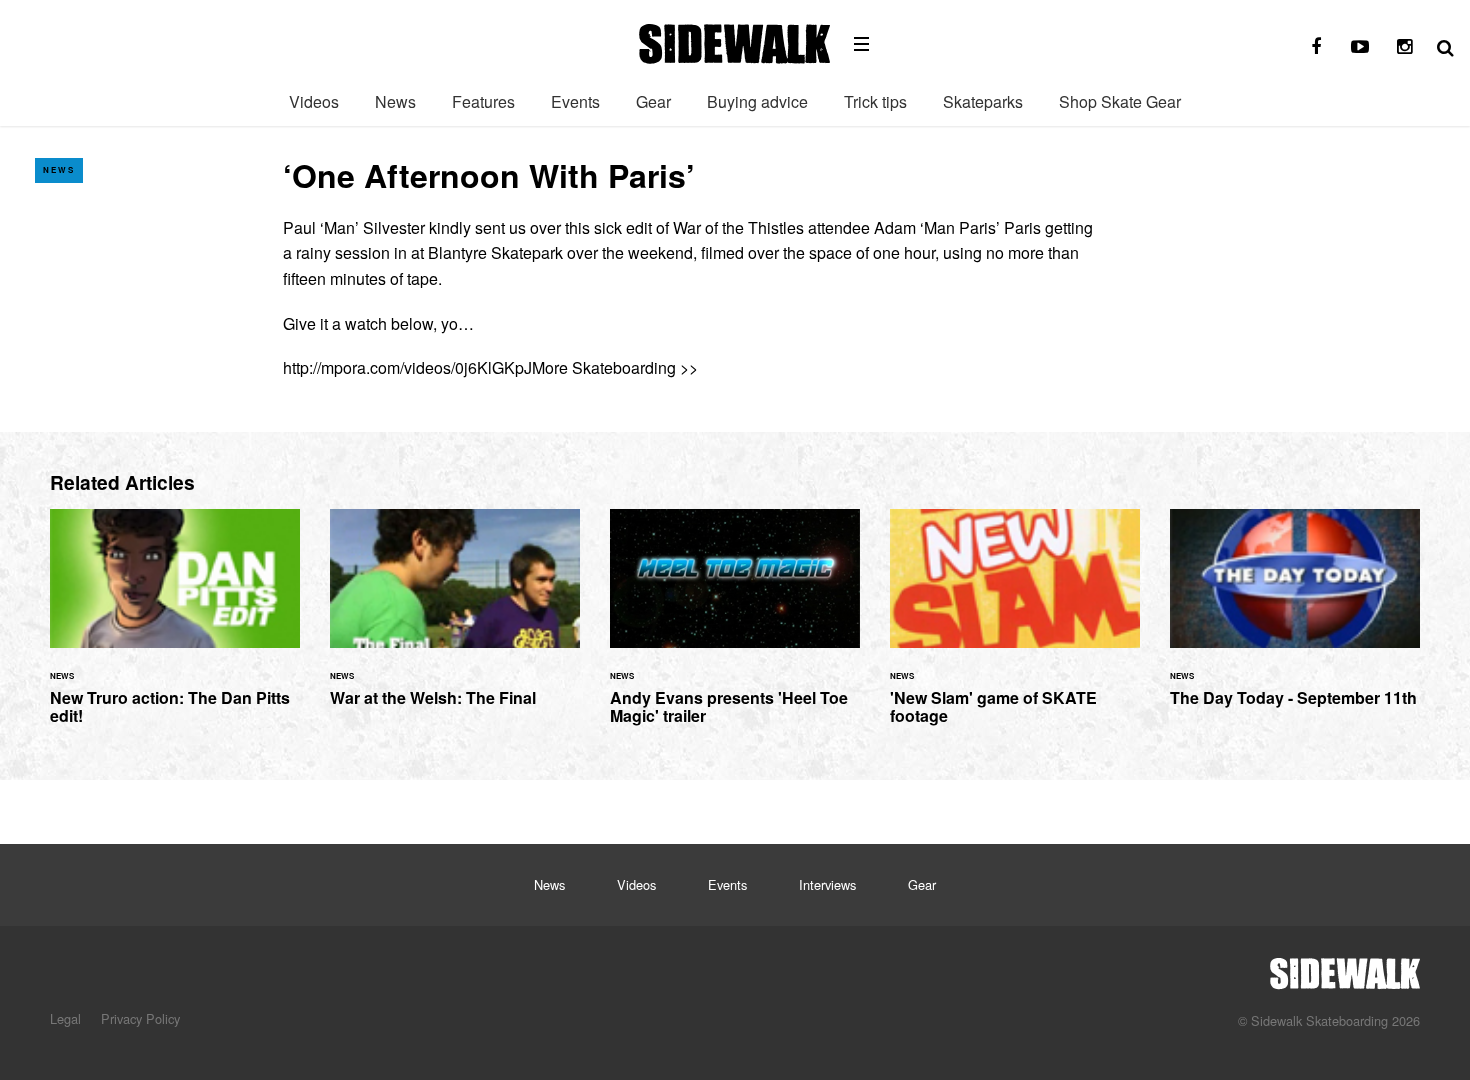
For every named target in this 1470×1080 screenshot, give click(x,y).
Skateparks (983, 101)
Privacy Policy (140, 1018)
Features (483, 101)
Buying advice (757, 101)
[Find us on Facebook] (1316, 47)
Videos (314, 101)
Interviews (827, 884)
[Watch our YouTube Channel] (1360, 47)
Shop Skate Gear (1120, 101)
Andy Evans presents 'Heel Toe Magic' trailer (735, 628)
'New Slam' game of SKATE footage (1015, 628)
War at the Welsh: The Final (455, 619)
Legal (65, 1018)
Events (575, 101)
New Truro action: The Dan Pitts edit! (175, 628)
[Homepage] (1345, 968)
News (395, 101)
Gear (653, 101)
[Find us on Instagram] (1404, 47)
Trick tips (875, 101)
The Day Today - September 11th (1295, 619)
